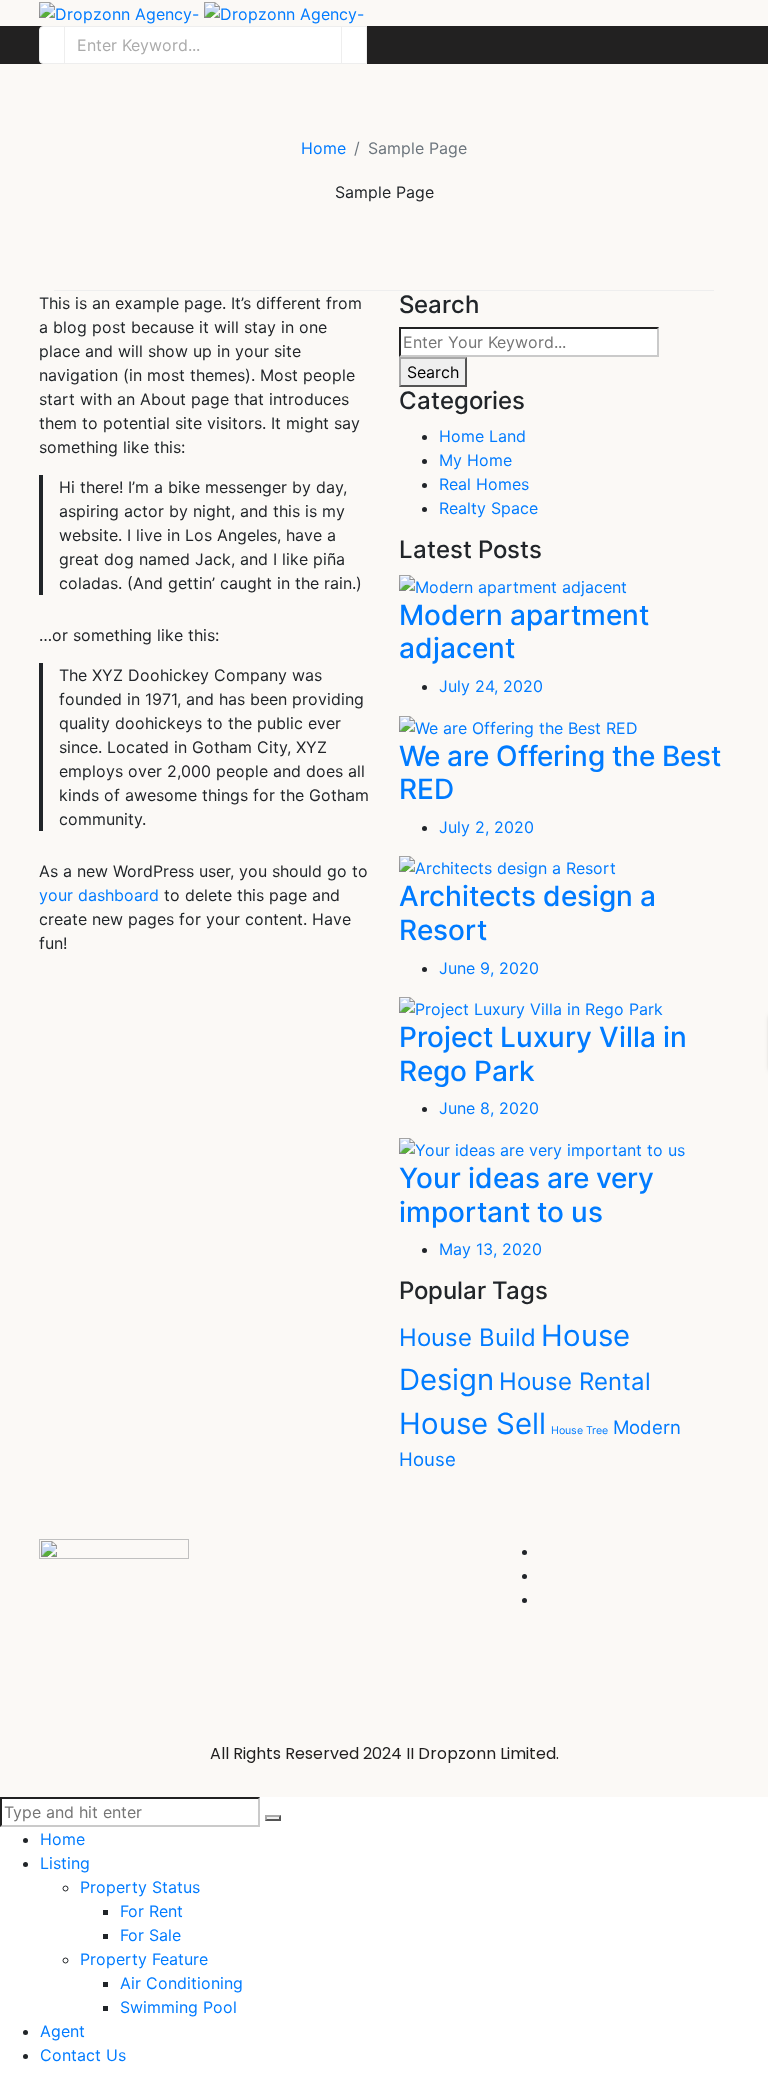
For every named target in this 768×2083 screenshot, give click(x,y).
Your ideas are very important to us (526, 1195)
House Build (467, 1337)
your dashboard (99, 895)
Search (433, 372)
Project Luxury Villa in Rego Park (543, 1054)
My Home (475, 460)
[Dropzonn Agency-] (201, 12)
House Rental (575, 1381)
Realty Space (488, 508)
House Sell (472, 1423)
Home (323, 148)
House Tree (579, 1430)
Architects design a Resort (527, 913)
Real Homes (484, 484)
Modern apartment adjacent (524, 632)
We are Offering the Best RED (560, 773)
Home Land (482, 436)
